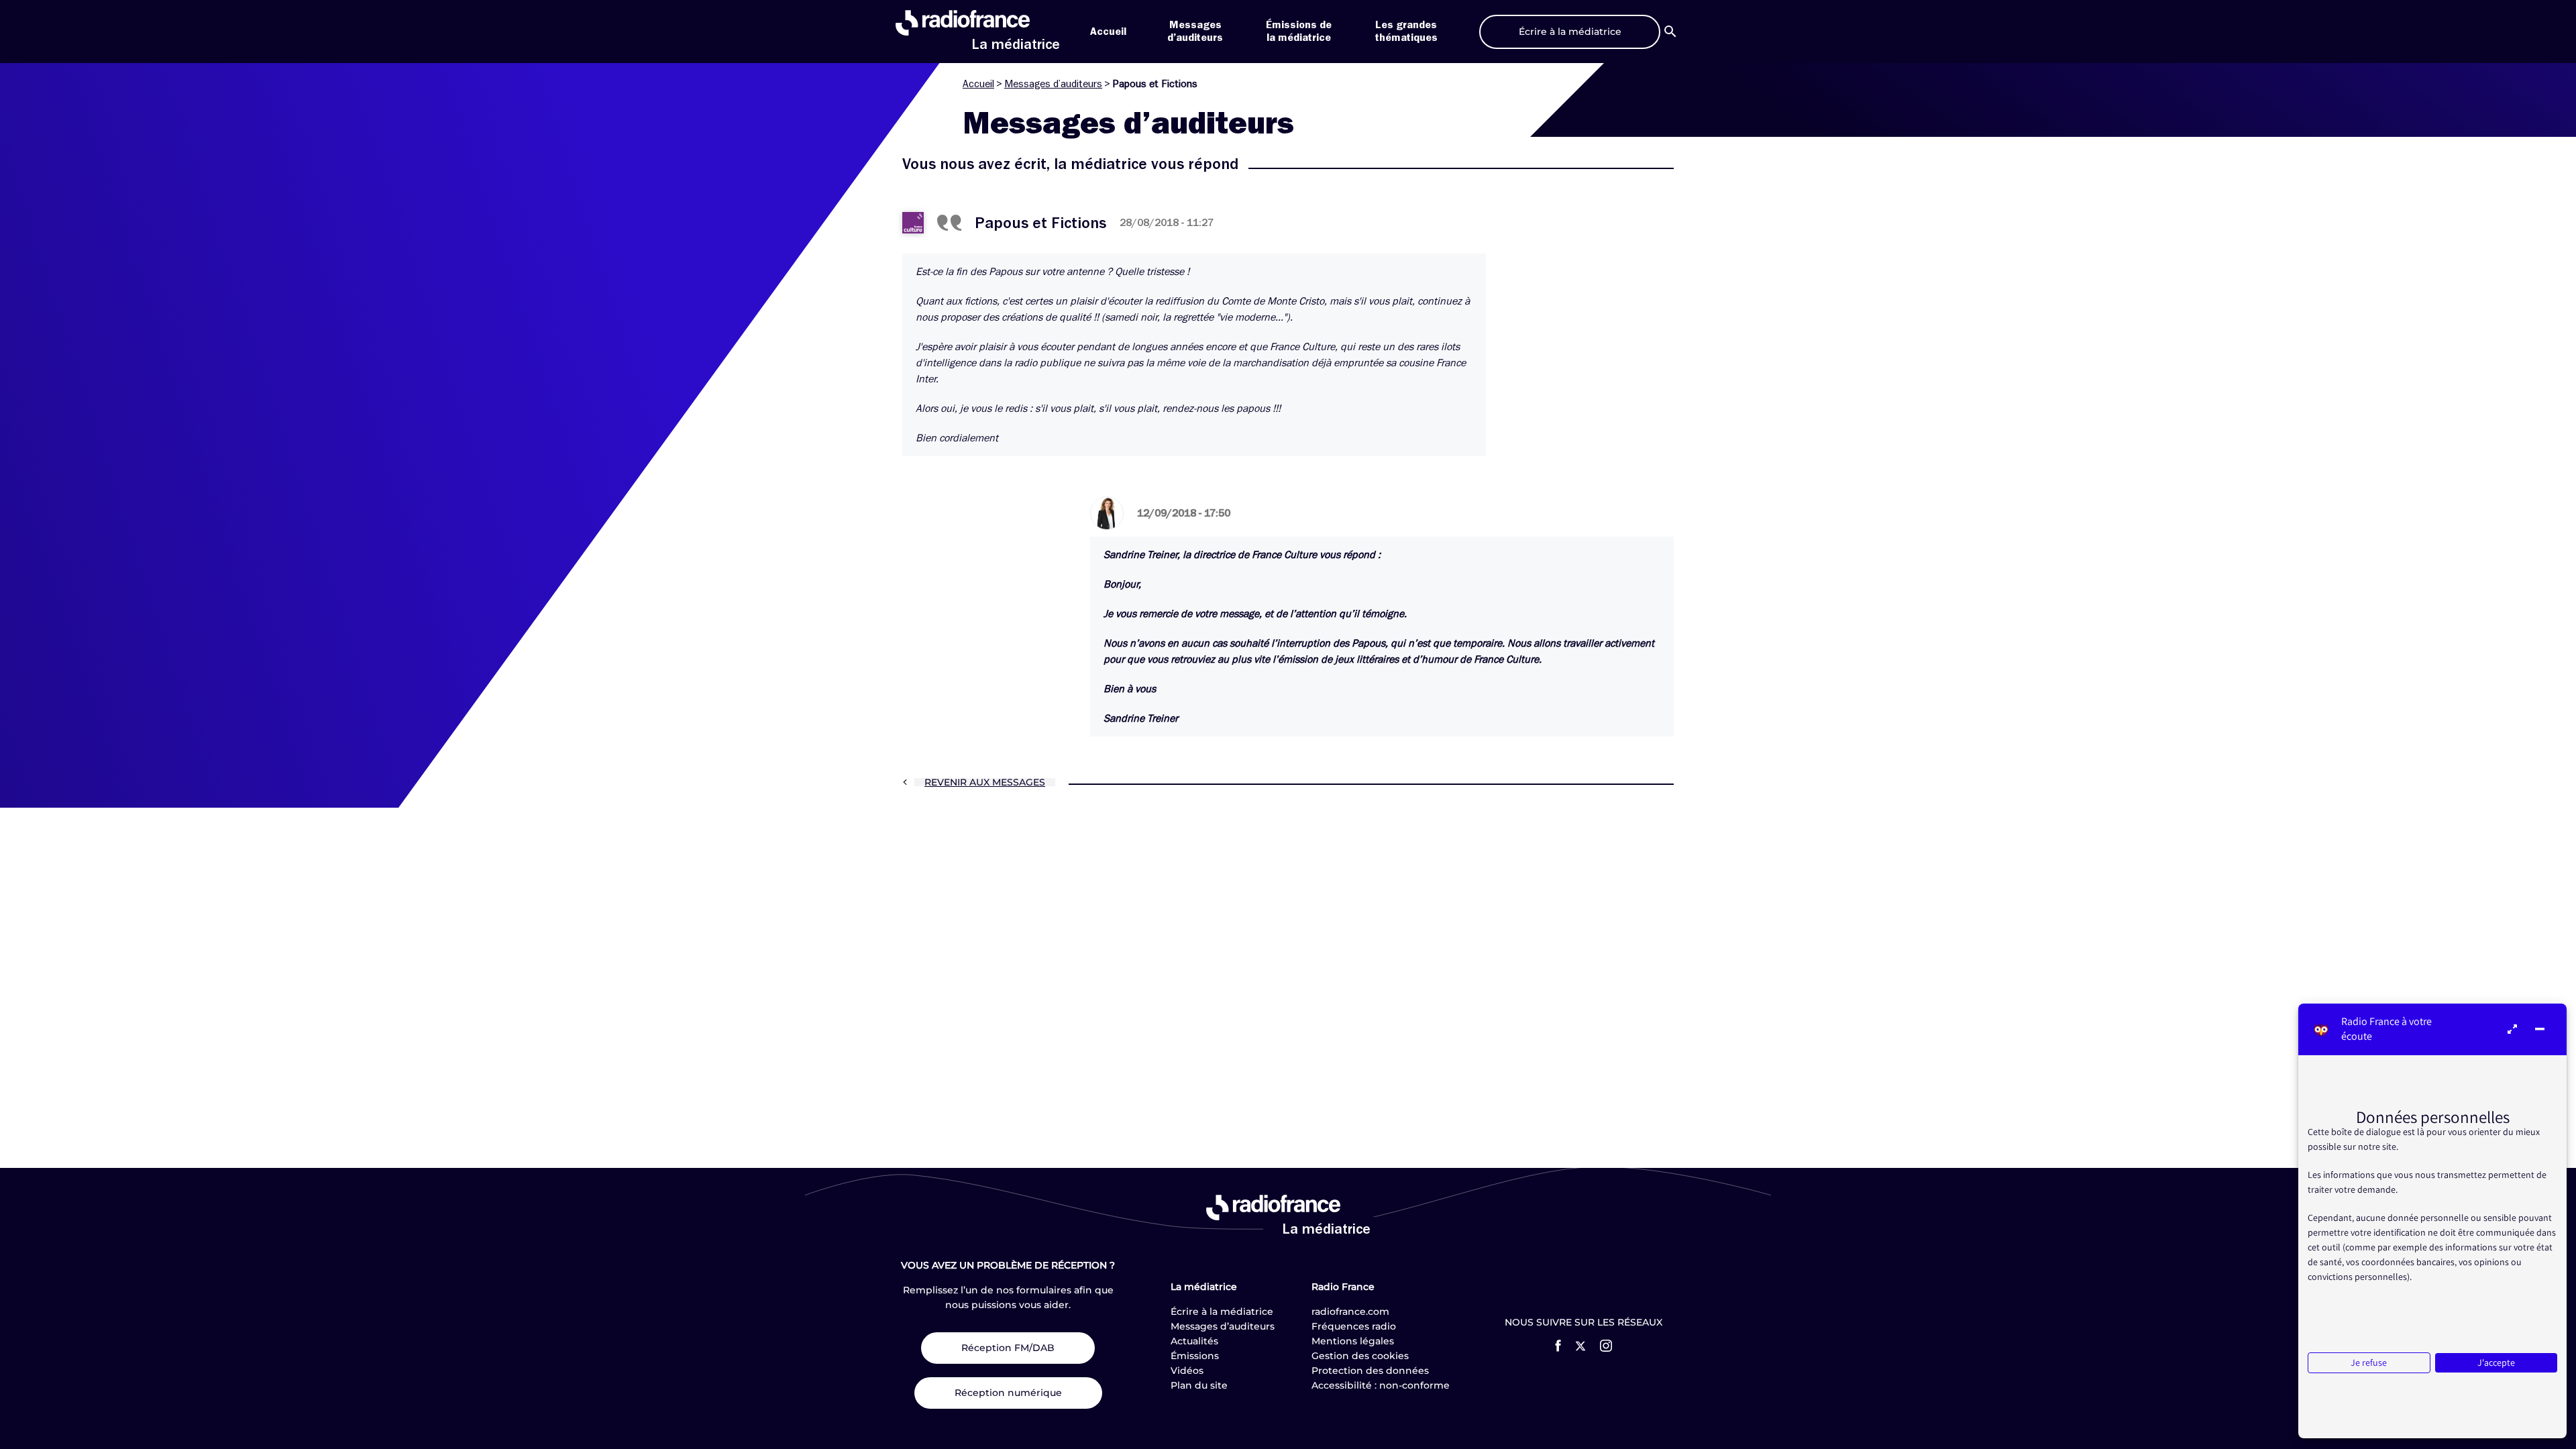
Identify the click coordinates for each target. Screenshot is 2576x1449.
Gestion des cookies (1360, 1356)
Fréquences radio (1354, 1326)
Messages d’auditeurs (1053, 84)
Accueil (1108, 32)
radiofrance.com (1350, 1311)
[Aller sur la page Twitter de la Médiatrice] (1580, 1346)
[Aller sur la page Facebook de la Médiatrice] (1558, 1346)
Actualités (1194, 1341)
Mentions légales (1353, 1341)
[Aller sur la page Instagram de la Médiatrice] (1606, 1346)
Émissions (1195, 1356)
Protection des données (1370, 1371)
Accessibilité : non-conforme (1381, 1385)
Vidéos (1187, 1371)
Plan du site (1199, 1385)
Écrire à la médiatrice (1222, 1311)
